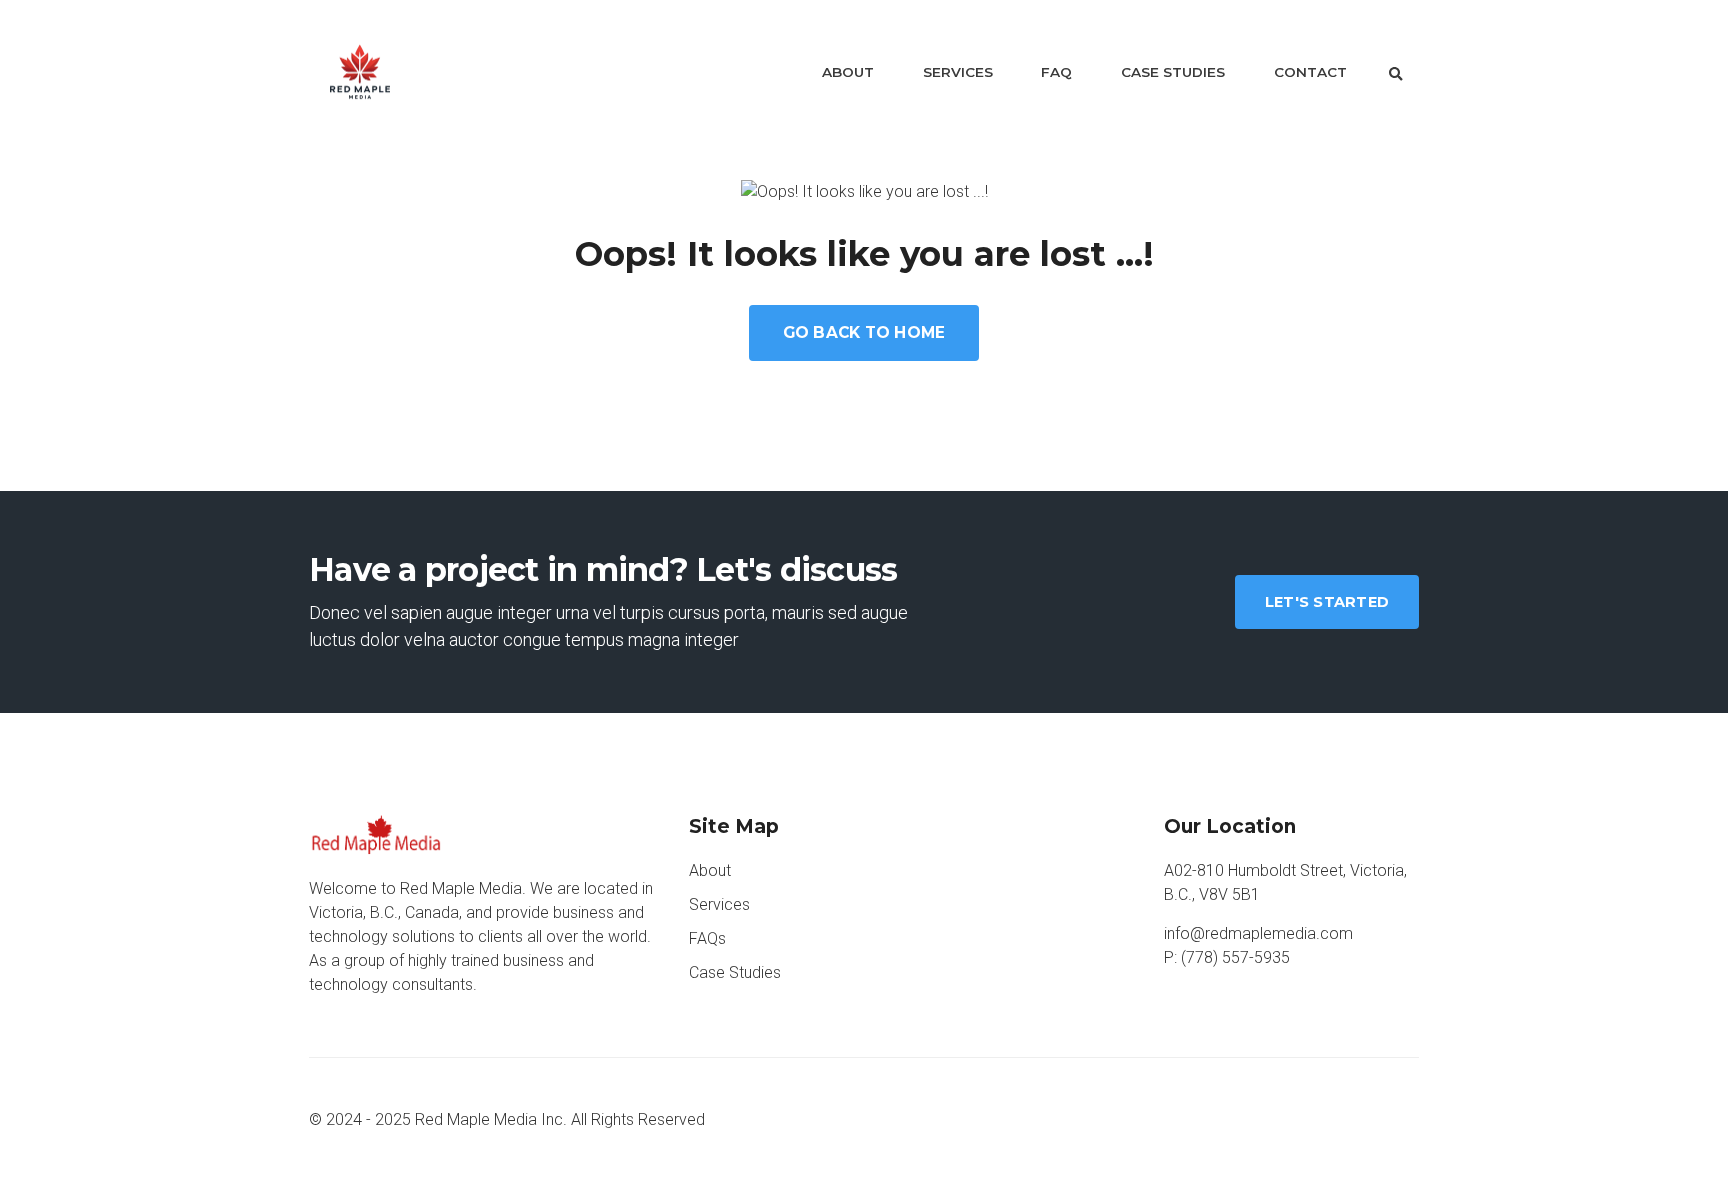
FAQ (1056, 72)
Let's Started (1327, 602)
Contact (1310, 72)
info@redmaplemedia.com (1258, 933)
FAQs (707, 938)
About (848, 72)
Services (958, 72)
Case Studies (1173, 72)
